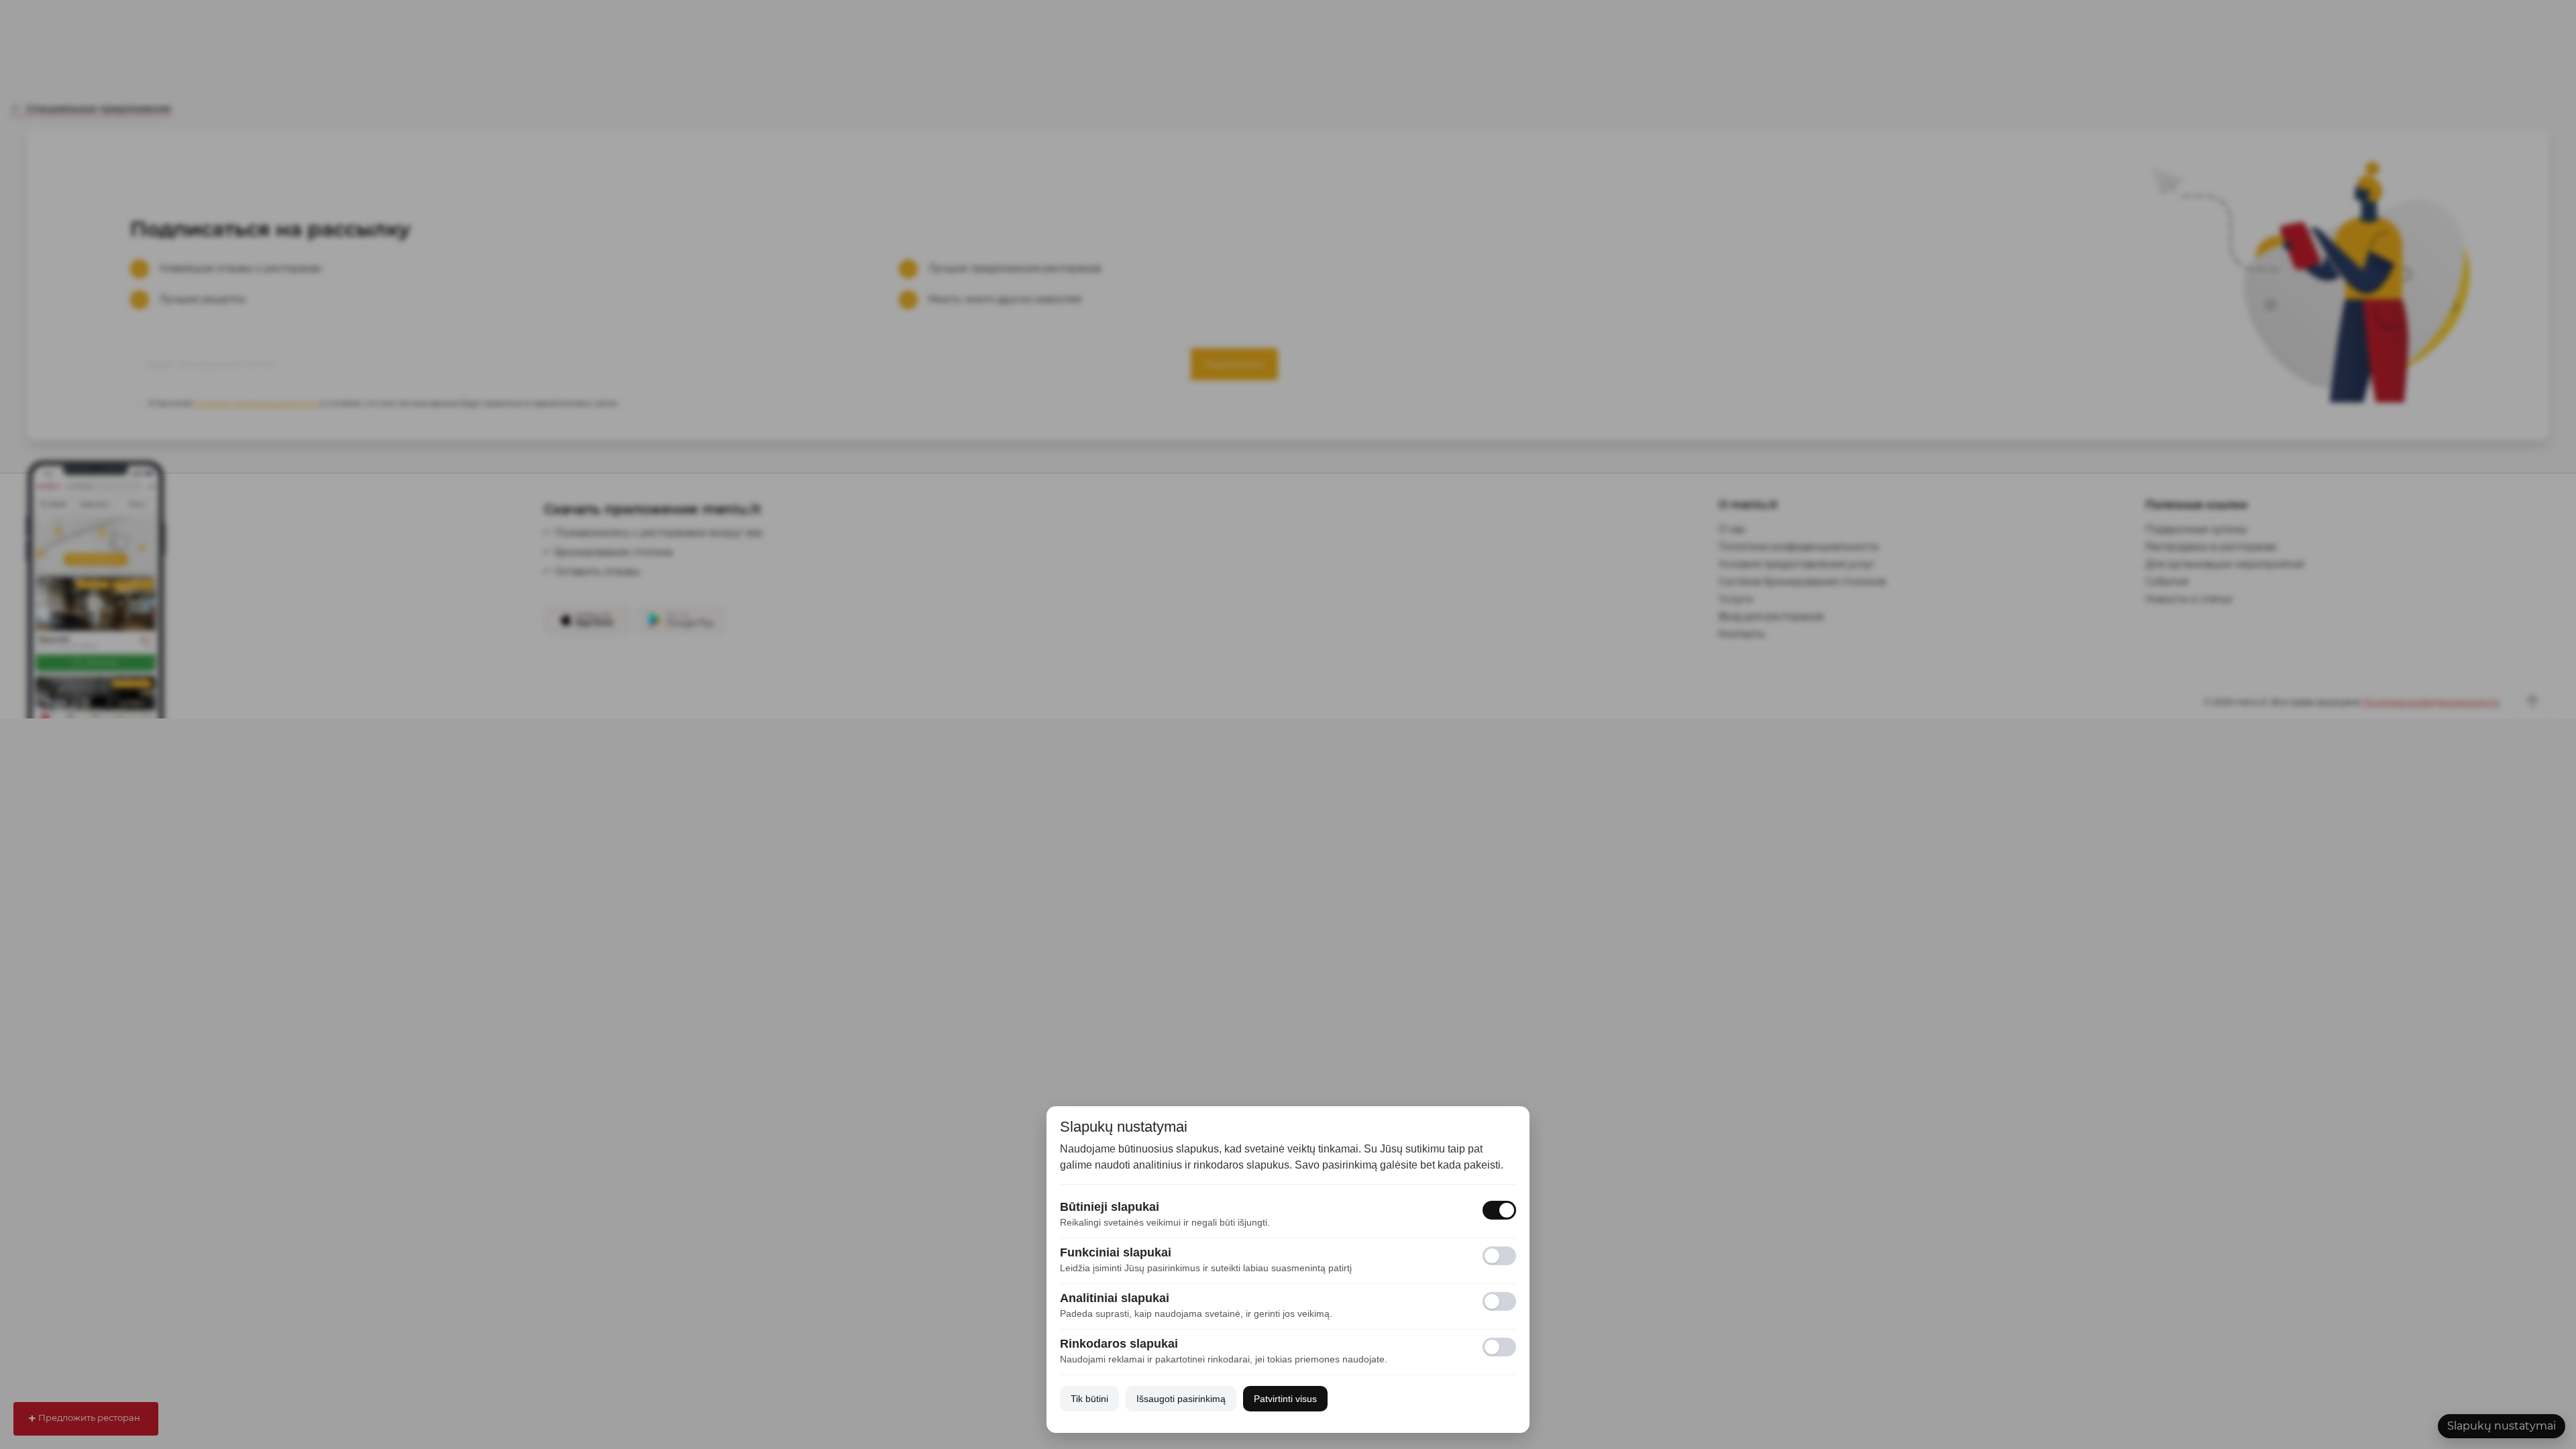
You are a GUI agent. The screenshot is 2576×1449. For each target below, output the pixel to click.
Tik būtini (1089, 1399)
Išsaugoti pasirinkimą (1181, 1399)
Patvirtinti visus (1285, 1399)
